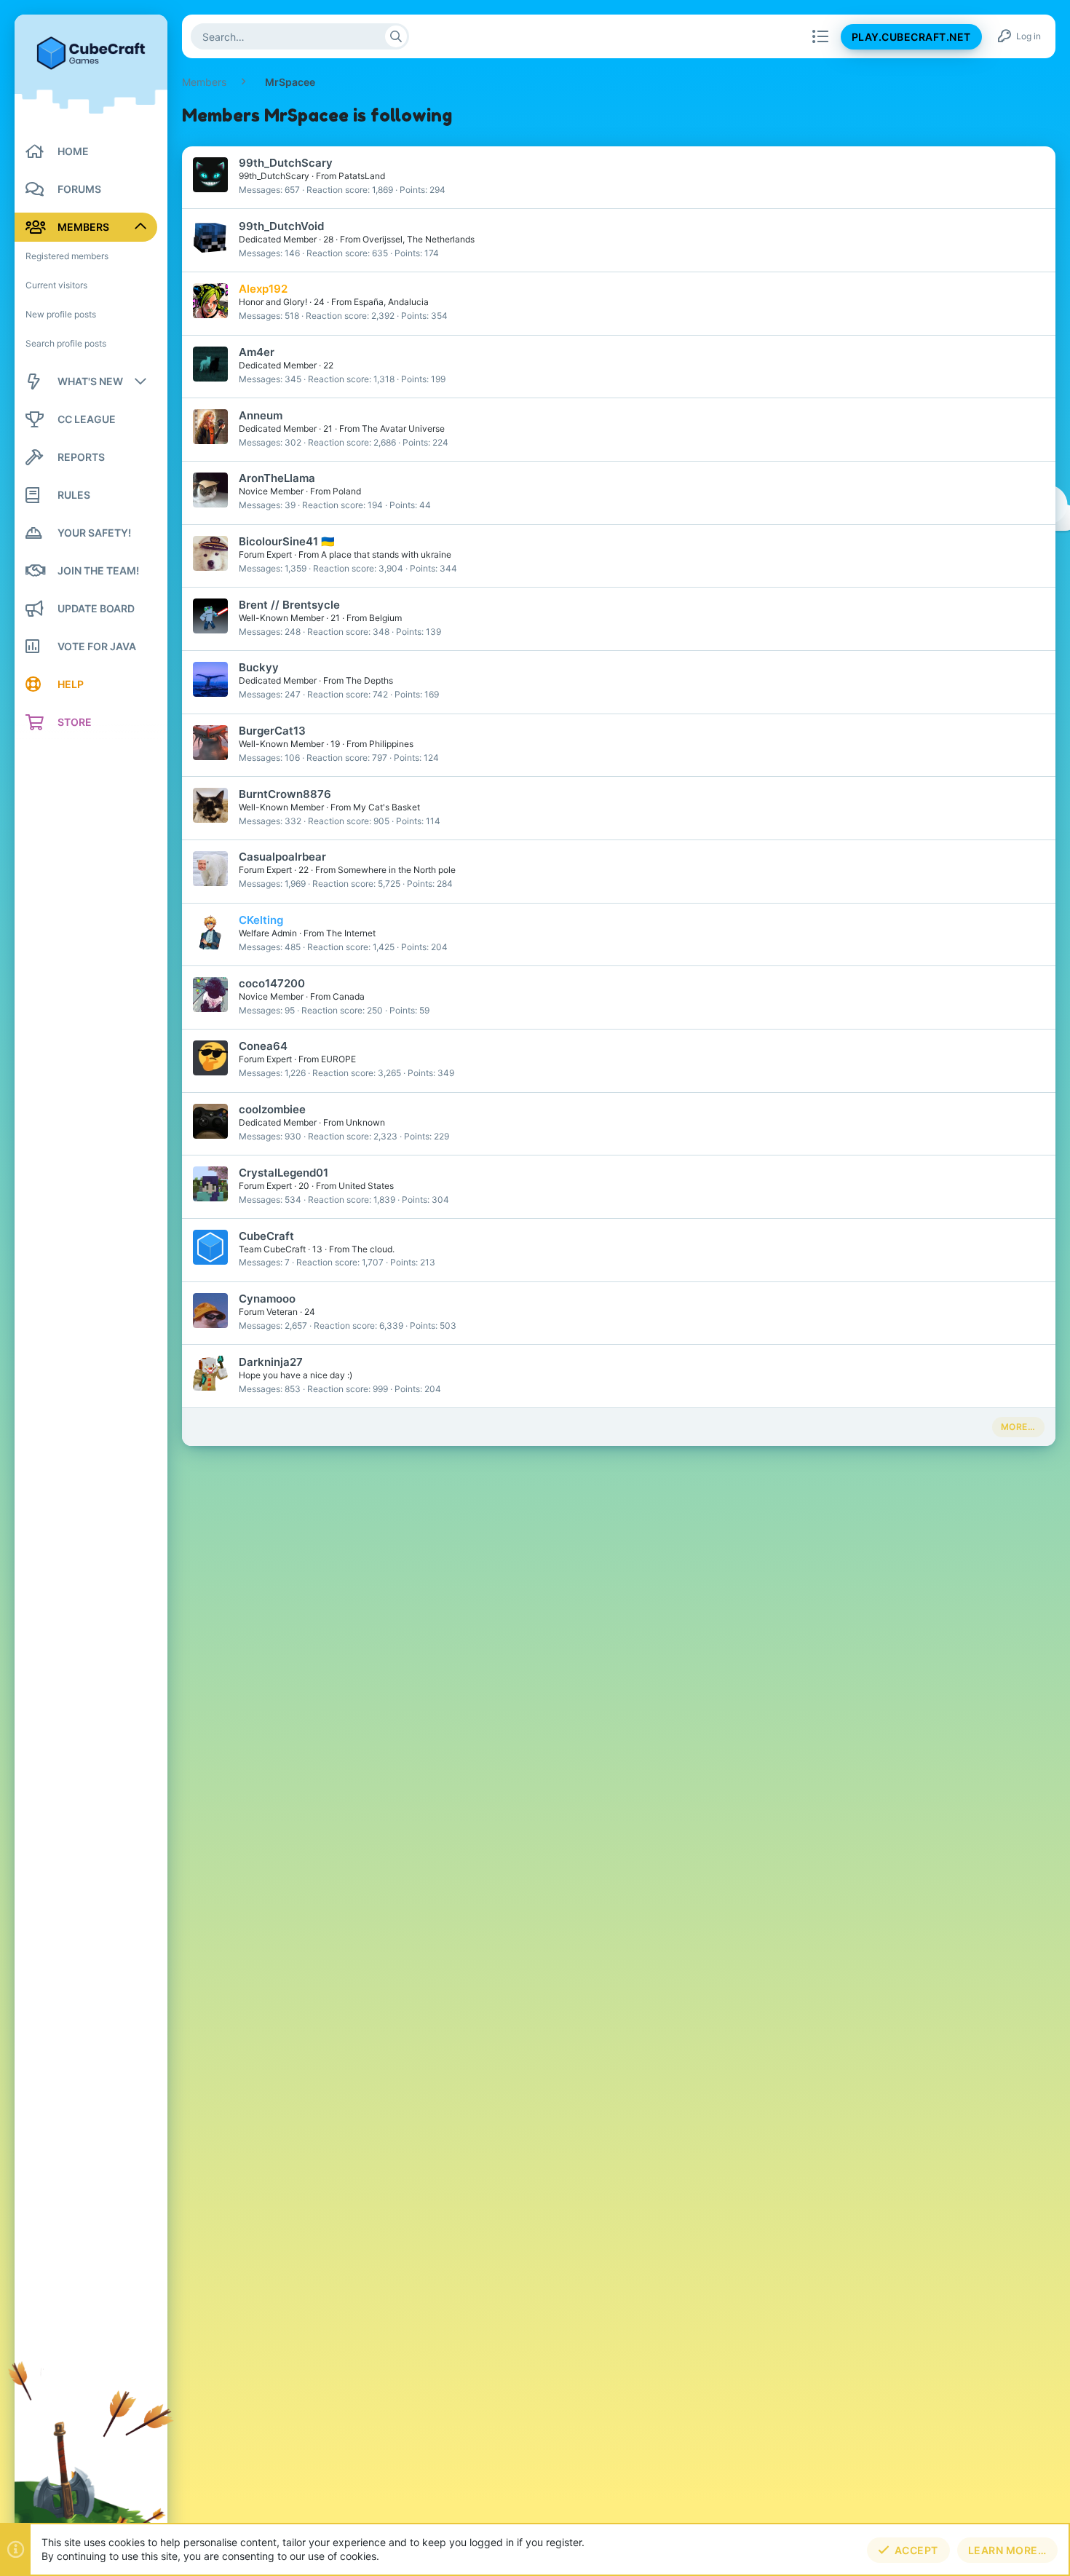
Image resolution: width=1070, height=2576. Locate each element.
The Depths (369, 680)
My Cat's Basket (387, 807)
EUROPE (338, 1059)
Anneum (261, 415)
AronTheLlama (277, 478)
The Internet (351, 933)
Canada (349, 996)
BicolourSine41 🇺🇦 (287, 541)
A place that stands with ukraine (386, 554)
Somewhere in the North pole (397, 870)
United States (366, 1186)
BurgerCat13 (272, 731)
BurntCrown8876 (285, 794)
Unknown (365, 1122)
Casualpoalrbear (282, 857)
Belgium (385, 618)
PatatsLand (362, 176)
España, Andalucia (391, 302)
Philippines (391, 744)
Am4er (257, 352)
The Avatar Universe (403, 428)
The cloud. (373, 1249)
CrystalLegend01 (284, 1173)
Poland (347, 491)
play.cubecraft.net (911, 37)
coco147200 (272, 983)
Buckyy (259, 667)
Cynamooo (267, 1299)
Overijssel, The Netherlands (419, 239)
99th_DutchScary (286, 163)
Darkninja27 (271, 1362)
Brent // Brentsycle (289, 605)
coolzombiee (272, 1109)
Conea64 (263, 1046)
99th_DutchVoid (281, 226)
